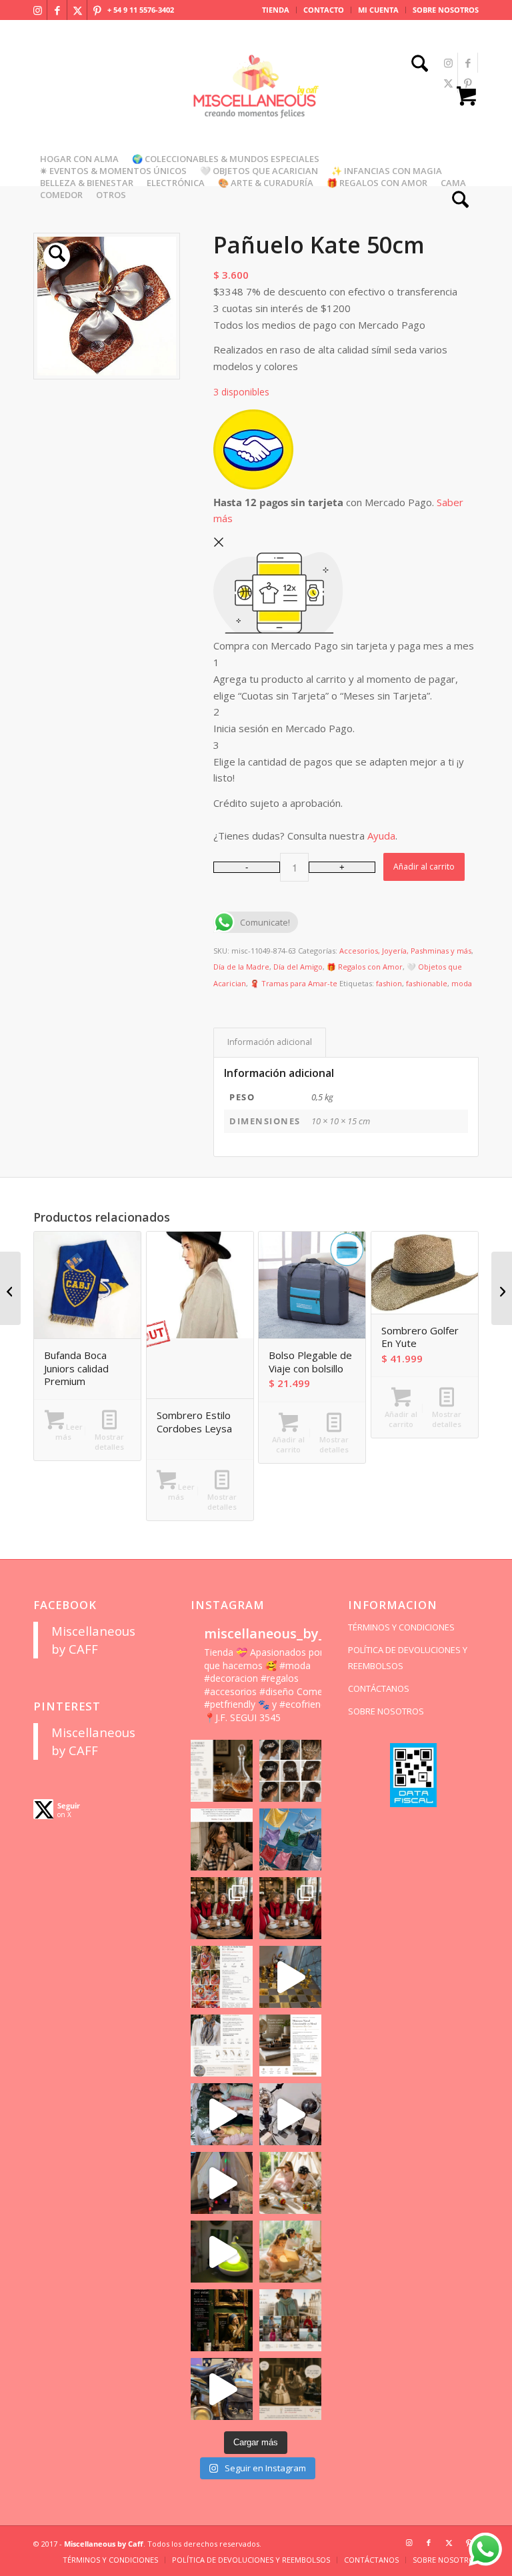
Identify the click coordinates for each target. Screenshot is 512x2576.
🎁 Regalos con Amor (365, 967)
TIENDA (276, 10)
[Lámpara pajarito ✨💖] (222, 2252)
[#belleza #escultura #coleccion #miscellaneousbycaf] (222, 2389)
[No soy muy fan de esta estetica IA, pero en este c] (222, 1771)
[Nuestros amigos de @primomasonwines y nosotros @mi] (222, 2320)
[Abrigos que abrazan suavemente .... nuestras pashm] (290, 2320)
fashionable (427, 983)
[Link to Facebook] (57, 10)
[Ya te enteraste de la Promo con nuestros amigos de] (290, 2389)
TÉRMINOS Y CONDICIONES (401, 1627)
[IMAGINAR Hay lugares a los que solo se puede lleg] (290, 2183)
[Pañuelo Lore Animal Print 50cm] (502, 1288)
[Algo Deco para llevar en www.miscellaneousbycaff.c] (290, 1977)
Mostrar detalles (109, 1442)
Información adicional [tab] (270, 1042)
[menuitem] (276, 10)
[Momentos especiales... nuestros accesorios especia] (222, 2114)
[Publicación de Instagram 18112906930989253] (222, 1839)
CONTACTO (324, 10)
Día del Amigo (298, 967)
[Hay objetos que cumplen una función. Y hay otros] (290, 2114)
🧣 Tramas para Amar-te (294, 983)
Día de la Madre (241, 967)
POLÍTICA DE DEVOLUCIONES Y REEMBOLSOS (408, 1658)
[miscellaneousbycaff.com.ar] (256, 103)
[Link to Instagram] (37, 10)
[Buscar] (416, 65)
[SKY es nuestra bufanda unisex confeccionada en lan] (222, 1908)
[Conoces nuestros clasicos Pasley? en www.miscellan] (290, 1839)
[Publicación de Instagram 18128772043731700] (290, 2046)
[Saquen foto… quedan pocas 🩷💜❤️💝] (222, 2183)
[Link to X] (77, 10)
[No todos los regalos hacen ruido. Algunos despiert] (290, 2252)
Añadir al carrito (424, 867)
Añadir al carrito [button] (288, 1444)
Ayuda (381, 836)
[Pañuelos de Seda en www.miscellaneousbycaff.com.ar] (222, 1977)
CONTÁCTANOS (379, 1688)
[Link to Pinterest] (97, 10)
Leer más (69, 1432)
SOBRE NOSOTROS (446, 10)
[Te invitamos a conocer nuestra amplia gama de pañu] (222, 2046)
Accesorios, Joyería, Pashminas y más (405, 951)
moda (462, 983)
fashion (389, 983)
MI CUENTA (378, 10)
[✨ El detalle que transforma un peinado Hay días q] (290, 1771)
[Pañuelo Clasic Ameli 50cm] (10, 1288)
